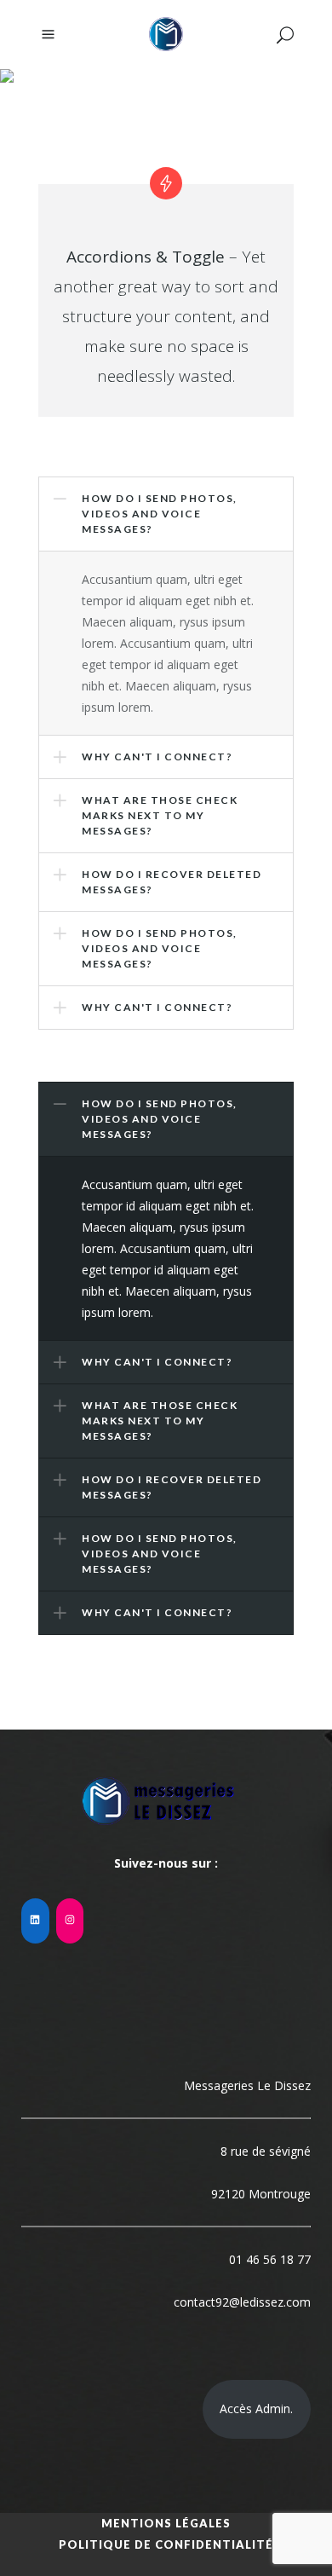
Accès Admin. (256, 2409)
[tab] (166, 1119)
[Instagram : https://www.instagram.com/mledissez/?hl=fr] (70, 1921)
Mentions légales (166, 2523)
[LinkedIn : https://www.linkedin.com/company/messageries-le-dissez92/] (35, 1921)
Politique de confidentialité (166, 2544)
